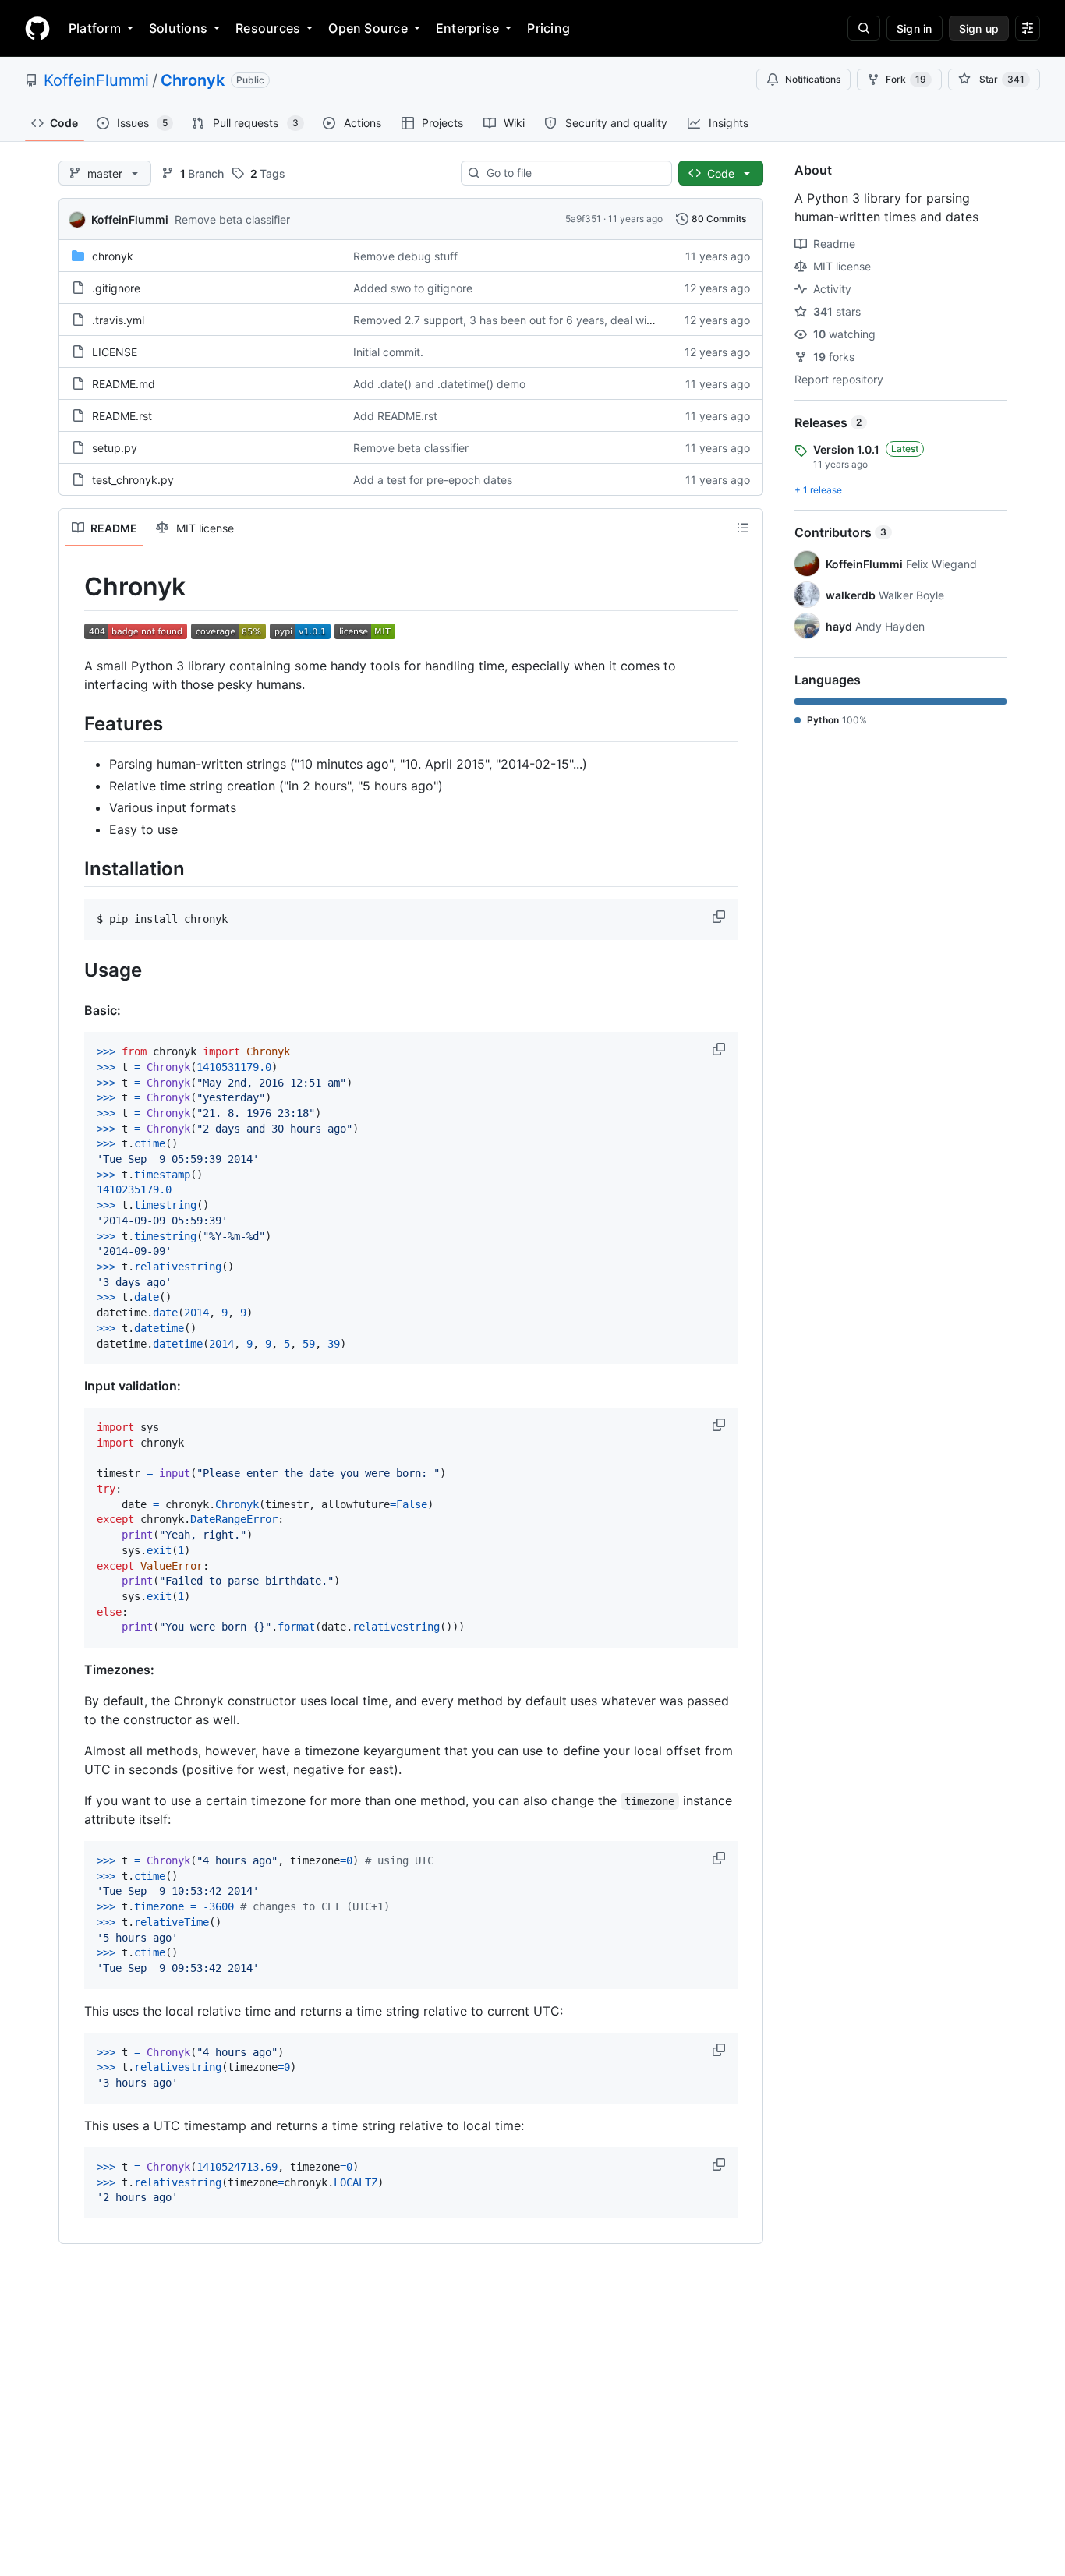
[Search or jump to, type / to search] (864, 28)
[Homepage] (37, 28)
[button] (720, 917)
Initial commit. (388, 352)
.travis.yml (118, 320)
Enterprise (467, 28)
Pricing (548, 28)
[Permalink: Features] (73, 723)
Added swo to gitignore (413, 288)
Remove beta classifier (232, 219)
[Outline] (743, 528)
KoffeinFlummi (96, 80)
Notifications (813, 79)
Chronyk (193, 80)
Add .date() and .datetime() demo (439, 384)
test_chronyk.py (133, 480)
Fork (906, 79)
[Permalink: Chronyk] (73, 587)
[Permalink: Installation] (73, 868)
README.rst (122, 416)
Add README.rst (395, 416)
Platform (95, 28)
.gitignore (116, 288)
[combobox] (573, 173)
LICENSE (115, 352)
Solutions (178, 28)
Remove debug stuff (405, 256)
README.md (124, 384)
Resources (268, 28)
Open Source (368, 28)
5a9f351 (583, 219)
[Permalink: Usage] (73, 970)
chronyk (113, 256)
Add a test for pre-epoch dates (433, 480)
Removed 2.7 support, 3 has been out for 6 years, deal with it (510, 320)
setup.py (115, 448)
